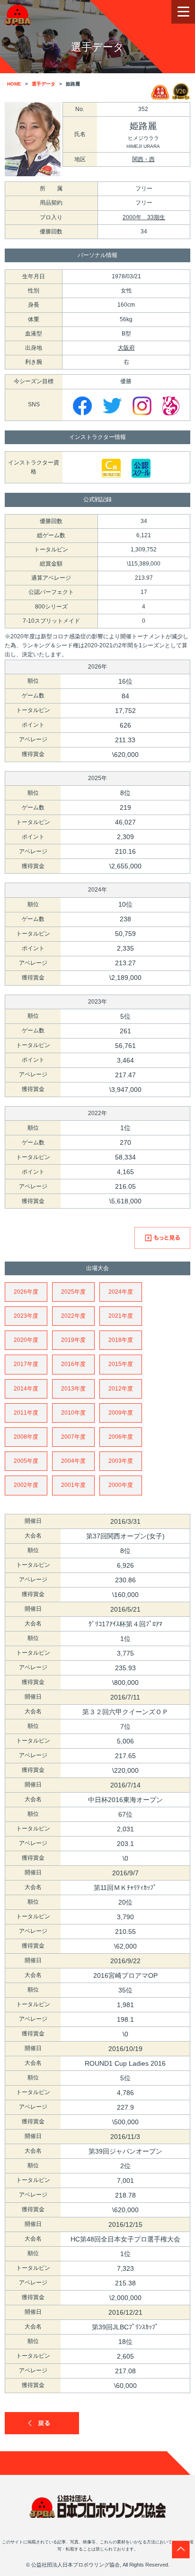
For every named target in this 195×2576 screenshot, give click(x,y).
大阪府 (126, 348)
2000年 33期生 (144, 217)
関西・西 (143, 159)
